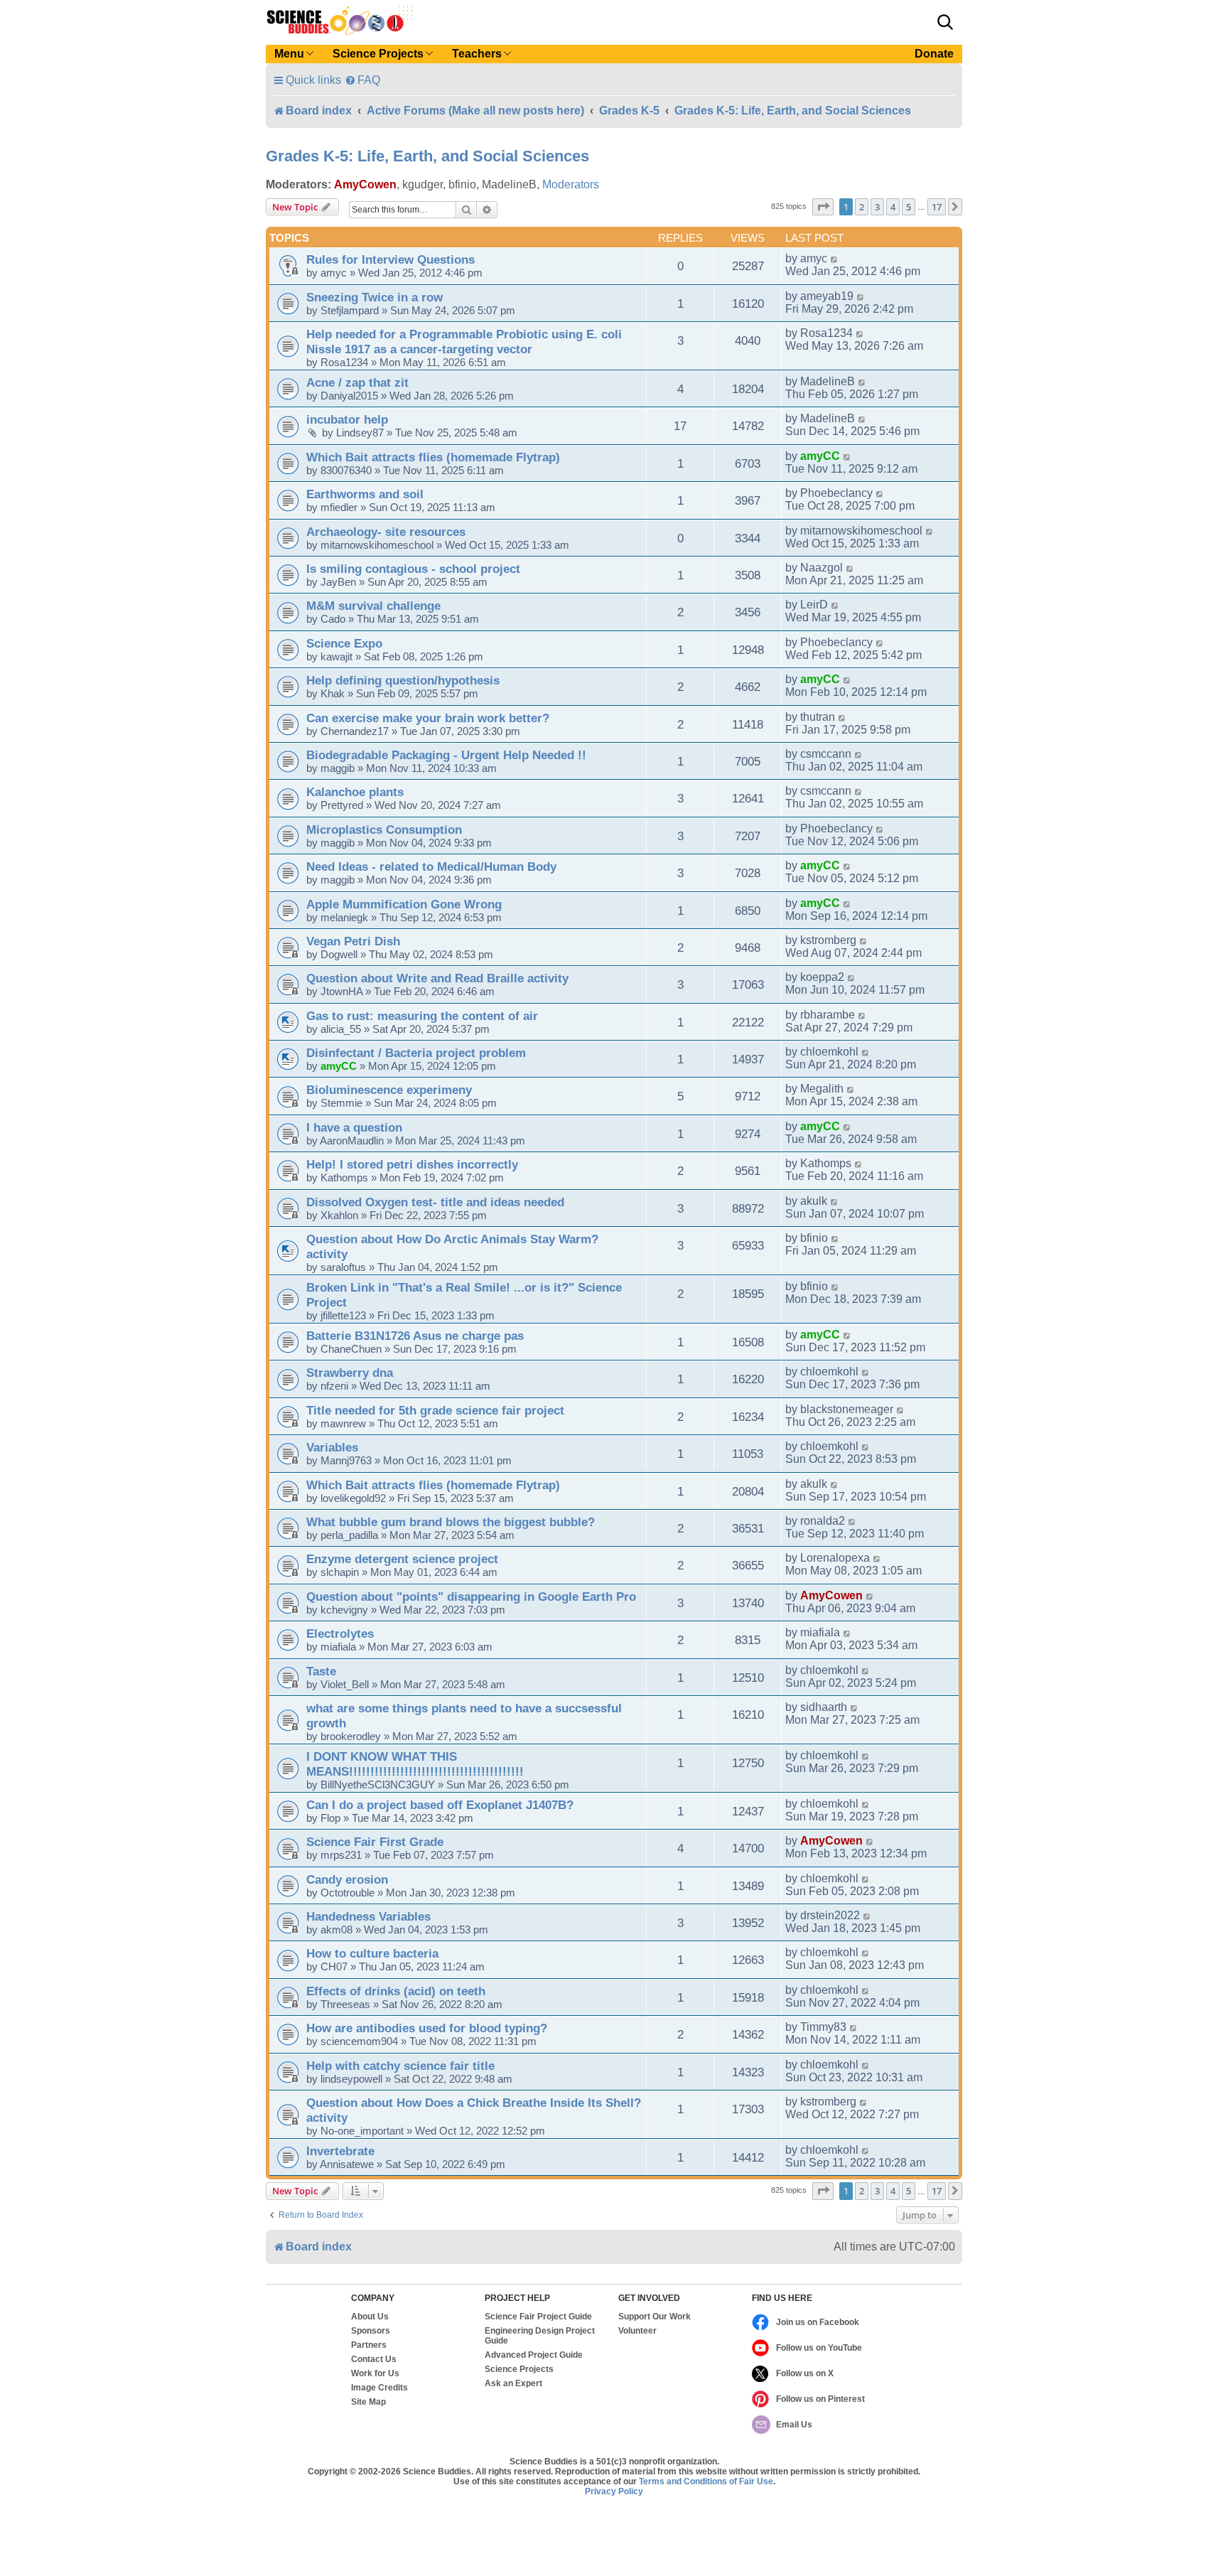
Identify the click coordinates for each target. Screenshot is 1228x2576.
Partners (369, 2345)
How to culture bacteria (372, 1953)
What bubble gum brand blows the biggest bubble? (451, 1522)
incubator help (347, 419)
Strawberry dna (350, 1373)
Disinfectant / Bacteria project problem (416, 1053)
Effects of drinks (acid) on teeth (396, 1991)
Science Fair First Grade (375, 1842)
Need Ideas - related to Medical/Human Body (431, 866)
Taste (321, 1671)
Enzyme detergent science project (402, 1559)
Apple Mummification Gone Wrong (404, 904)
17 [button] (937, 207)
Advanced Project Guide (534, 2355)
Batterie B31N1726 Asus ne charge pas (415, 1336)
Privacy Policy (614, 2491)
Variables (332, 1447)
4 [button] (893, 207)
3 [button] (877, 207)
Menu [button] (289, 54)
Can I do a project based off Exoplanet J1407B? (440, 1805)
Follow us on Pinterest (820, 2399)
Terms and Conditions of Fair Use (706, 2481)
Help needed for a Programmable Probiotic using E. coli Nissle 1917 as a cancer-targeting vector (464, 342)
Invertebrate (340, 2151)
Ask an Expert (513, 2383)
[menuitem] (362, 80)
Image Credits (379, 2388)
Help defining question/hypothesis (403, 680)
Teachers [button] (477, 54)
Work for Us (375, 2373)
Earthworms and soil (365, 494)
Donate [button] (934, 54)
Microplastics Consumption (384, 830)
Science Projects (519, 2369)
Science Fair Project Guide (538, 2317)
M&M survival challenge (373, 606)
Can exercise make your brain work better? (428, 718)
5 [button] (909, 207)
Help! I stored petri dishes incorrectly (412, 1164)
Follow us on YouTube (819, 2348)
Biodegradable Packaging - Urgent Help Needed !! (446, 755)
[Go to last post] (835, 259)
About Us (370, 2317)
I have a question (354, 1127)
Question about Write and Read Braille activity (437, 978)
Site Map (368, 2402)
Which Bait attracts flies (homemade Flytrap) (433, 457)
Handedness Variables (368, 1916)
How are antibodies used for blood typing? (427, 2028)
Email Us (794, 2425)
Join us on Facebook (818, 2322)
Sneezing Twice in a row (375, 297)
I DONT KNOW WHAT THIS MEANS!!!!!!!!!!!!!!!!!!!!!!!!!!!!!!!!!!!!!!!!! (415, 1764)
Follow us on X (805, 2373)
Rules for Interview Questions (391, 259)
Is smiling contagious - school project (413, 569)
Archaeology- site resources (386, 532)
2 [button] (862, 207)
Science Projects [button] (378, 54)
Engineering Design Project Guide (540, 2336)
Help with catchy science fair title (400, 2066)
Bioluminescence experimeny (389, 1090)
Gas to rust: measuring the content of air (422, 1016)
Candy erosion (347, 1879)
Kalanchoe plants (355, 792)
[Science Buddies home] (340, 21)
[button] (945, 22)
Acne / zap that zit (357, 382)
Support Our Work (655, 2317)
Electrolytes (340, 1633)
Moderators (571, 184)
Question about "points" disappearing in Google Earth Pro (471, 1596)
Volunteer (637, 2331)
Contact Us (374, 2359)
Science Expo (344, 643)
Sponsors (371, 2331)
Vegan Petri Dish (353, 941)
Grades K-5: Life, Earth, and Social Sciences (427, 156)
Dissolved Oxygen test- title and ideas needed (435, 1202)
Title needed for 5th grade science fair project (435, 1410)
